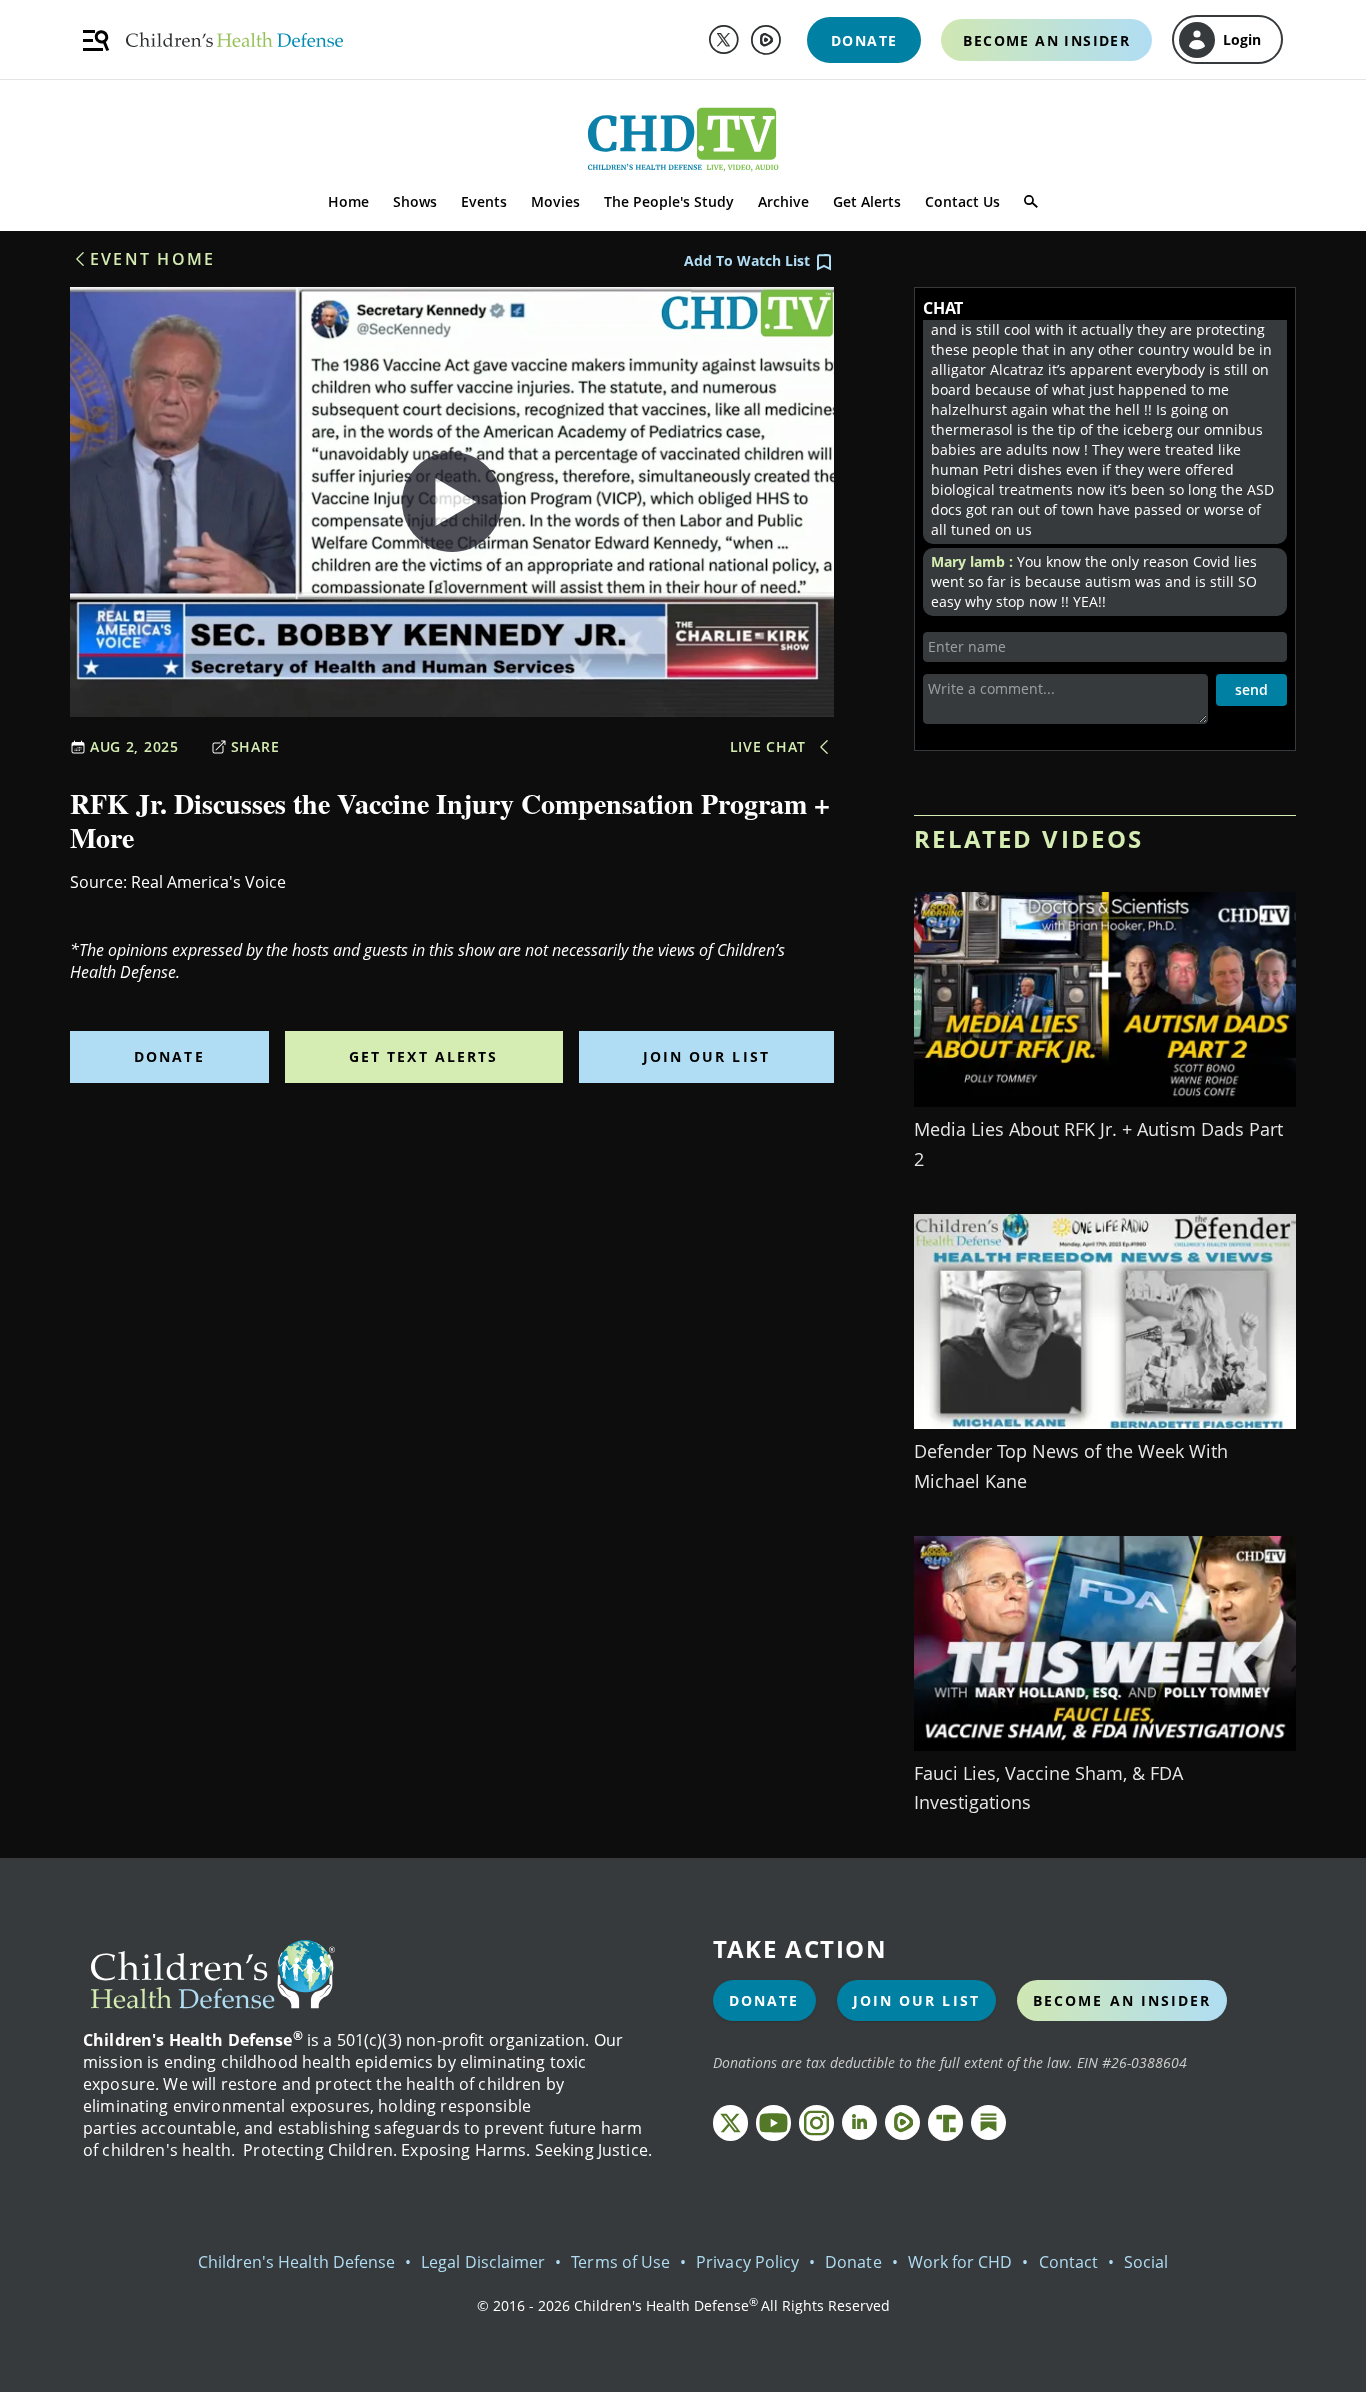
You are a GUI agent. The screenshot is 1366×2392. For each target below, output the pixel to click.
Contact (1068, 2262)
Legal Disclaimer (483, 2262)
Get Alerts (867, 201)
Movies (555, 201)
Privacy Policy (747, 2262)
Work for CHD (960, 2262)
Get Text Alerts (424, 1056)
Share (255, 746)
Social (1146, 2262)
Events (484, 201)
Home (348, 201)
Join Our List (706, 1056)
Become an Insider (1122, 2000)
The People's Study (669, 201)
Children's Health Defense (297, 2262)
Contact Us (962, 201)
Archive (783, 201)
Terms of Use (620, 2262)
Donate (169, 1056)
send (1251, 689)
